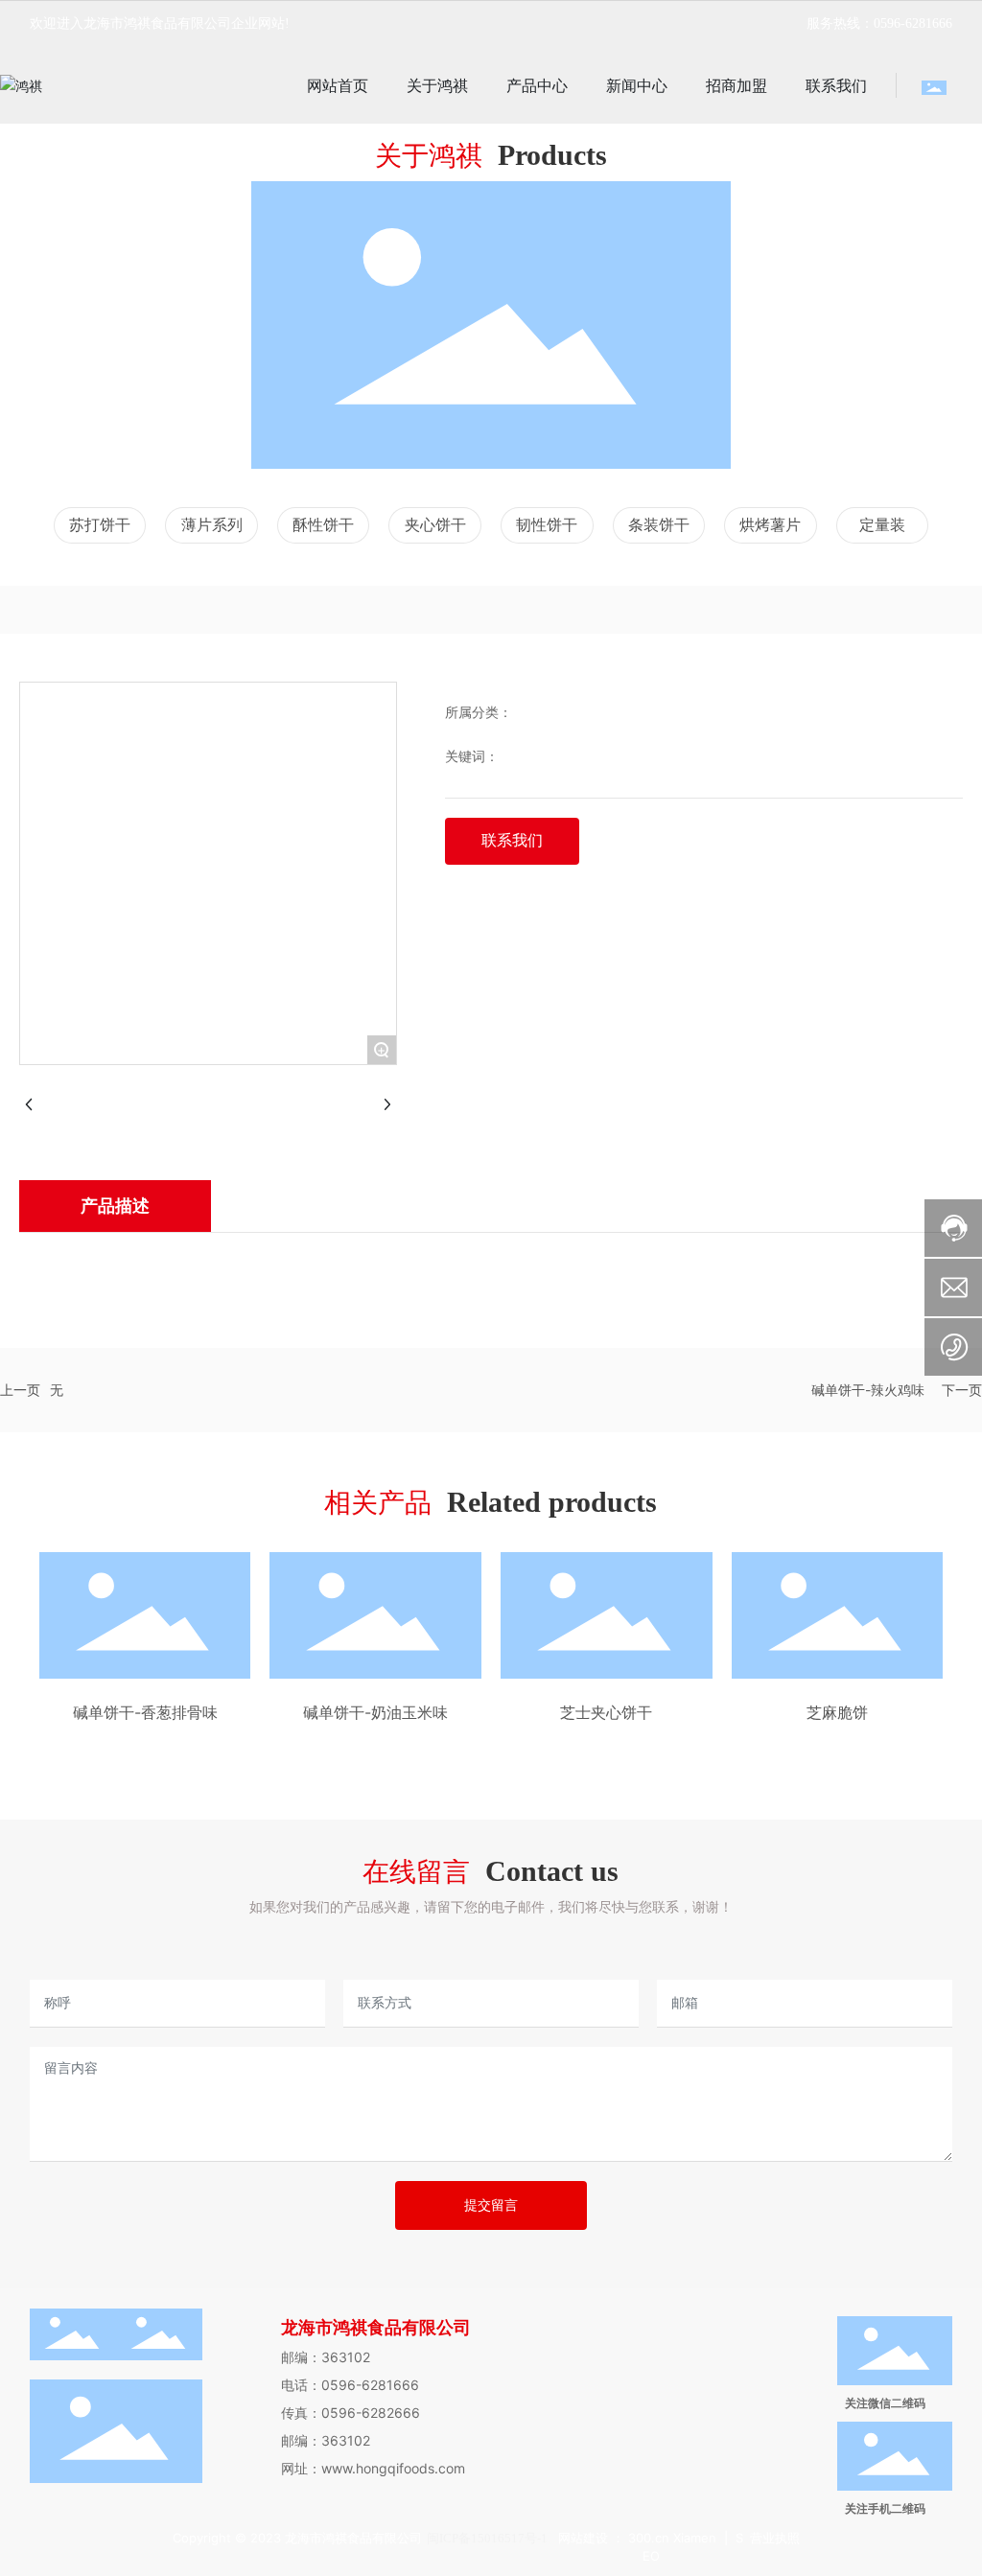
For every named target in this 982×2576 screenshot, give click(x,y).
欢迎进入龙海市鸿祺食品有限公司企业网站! (160, 23)
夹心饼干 (435, 525)
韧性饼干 (547, 525)
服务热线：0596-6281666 (879, 23)
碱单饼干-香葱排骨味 (145, 1712)
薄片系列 (212, 525)
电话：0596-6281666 (350, 2385)
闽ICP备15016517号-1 (487, 2538)
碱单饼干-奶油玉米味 (375, 1712)
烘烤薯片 (770, 525)
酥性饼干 (323, 525)
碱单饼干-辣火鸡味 (868, 1390)
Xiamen (695, 2538)
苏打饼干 (100, 525)
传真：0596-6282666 (351, 2413)
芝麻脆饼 (837, 1712)
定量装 (882, 525)
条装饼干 (659, 525)
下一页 (962, 1390)
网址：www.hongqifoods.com (373, 2468)
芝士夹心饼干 (606, 1712)
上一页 (20, 1390)
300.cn (651, 2538)
